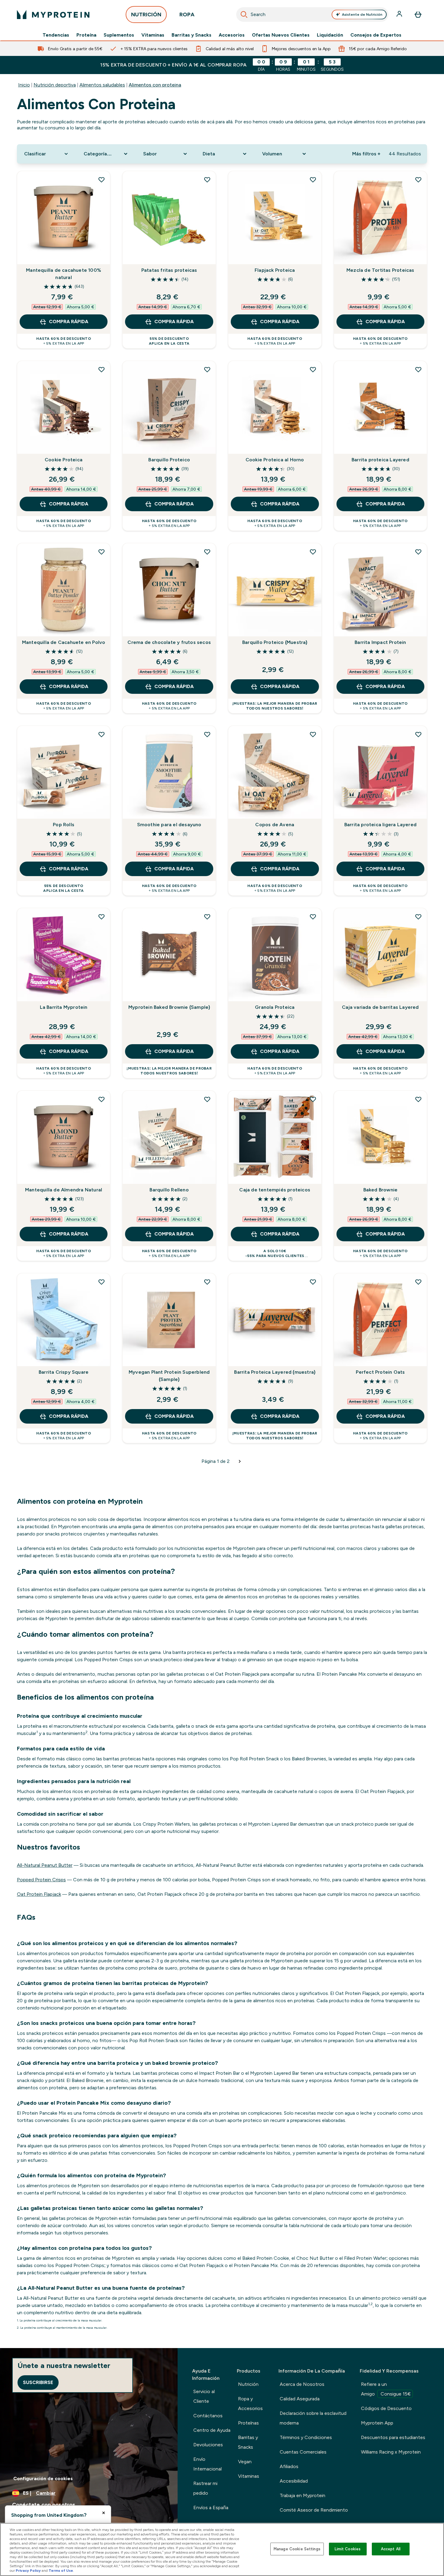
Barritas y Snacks (191, 35)
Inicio (24, 85)
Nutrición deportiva (55, 85)
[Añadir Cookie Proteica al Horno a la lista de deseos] (313, 369)
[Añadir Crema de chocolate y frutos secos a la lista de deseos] (207, 552)
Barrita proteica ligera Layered (380, 825)
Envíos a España (211, 2508)
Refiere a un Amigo (386, 2389)
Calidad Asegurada (300, 2399)
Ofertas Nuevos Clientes (281, 35)
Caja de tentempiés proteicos (275, 1190)
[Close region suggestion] (104, 2513)
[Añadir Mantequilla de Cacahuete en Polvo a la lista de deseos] (101, 552)
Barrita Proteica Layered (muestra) (275, 1372)
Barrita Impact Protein (380, 642)
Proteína (86, 35)
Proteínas (248, 2423)
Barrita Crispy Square (64, 1372)
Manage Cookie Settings (297, 2549)
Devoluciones (208, 2445)
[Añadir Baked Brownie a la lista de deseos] (418, 1099)
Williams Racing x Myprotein (391, 2452)
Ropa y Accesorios (250, 2404)
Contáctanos (208, 2416)
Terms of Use (61, 2571)
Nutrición (248, 2384)
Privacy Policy (28, 2571)
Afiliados (289, 2466)
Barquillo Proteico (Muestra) (275, 642)
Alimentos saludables (102, 85)
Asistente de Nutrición (362, 15)
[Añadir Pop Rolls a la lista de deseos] (101, 734)
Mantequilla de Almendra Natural (64, 1190)
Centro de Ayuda (212, 2430)
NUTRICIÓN (146, 15)
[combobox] (312, 15)
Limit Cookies (348, 2549)
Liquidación (330, 35)
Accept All (391, 2549)
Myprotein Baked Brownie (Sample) (169, 1007)
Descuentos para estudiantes (393, 2437)
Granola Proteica (275, 1007)
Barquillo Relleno (169, 1190)
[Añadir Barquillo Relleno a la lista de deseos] (207, 1099)
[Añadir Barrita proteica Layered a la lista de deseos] (418, 369)
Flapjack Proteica (275, 270)
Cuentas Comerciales (303, 2452)
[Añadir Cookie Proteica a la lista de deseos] (101, 369)
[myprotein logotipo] (53, 15)
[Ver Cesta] (418, 15)
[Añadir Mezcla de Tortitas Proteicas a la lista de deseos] (418, 180)
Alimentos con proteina (155, 85)
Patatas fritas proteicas (169, 270)
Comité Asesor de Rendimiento (314, 2510)
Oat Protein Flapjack (39, 1894)
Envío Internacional (208, 2464)
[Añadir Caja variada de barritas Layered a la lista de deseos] (418, 917)
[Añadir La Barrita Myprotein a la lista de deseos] (101, 917)
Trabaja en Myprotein (302, 2495)
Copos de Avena (275, 825)
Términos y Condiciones (306, 2437)
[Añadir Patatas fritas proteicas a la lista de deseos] (207, 180)
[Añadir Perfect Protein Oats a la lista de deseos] (418, 1282)
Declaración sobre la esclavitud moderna (313, 2418)
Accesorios (232, 35)
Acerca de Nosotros (302, 2384)
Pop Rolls (64, 825)
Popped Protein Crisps (41, 1880)
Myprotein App (377, 2423)
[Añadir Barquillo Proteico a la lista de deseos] (207, 369)
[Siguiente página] (240, 1461)
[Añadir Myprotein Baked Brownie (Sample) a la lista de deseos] (207, 917)
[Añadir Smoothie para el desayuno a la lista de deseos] (207, 734)
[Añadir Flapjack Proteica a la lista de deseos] (313, 180)
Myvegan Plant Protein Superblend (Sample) (169, 1376)
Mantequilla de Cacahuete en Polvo (64, 642)
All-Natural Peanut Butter (45, 1865)
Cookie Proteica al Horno (275, 460)
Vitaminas (153, 35)
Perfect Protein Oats (380, 1372)
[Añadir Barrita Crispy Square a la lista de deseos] (101, 1282)
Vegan (245, 2462)
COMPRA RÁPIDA (69, 322)
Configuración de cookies (43, 2479)
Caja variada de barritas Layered (380, 1007)
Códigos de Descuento (386, 2408)
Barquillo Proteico (169, 460)
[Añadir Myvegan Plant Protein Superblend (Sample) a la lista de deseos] (207, 1282)
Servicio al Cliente (204, 2396)
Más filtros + (366, 154)
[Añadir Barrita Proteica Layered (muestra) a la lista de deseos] (313, 1282)
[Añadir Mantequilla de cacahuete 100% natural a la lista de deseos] (101, 180)
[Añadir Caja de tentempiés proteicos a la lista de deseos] (313, 1099)
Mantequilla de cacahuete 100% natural (64, 274)
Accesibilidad (294, 2481)
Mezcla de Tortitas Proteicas (380, 270)
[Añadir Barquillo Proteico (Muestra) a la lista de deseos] (313, 552)
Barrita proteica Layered (380, 460)
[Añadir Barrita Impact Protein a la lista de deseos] (418, 552)
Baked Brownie (381, 1190)
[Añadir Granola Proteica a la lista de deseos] (313, 917)
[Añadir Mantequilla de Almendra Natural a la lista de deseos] (101, 1099)
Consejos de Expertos (376, 35)
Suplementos (119, 35)
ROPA (187, 15)
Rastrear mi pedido (205, 2488)
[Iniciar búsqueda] (244, 15)
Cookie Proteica (64, 460)
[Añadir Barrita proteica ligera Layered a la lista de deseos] (418, 734)
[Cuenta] (400, 15)
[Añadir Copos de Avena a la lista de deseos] (313, 734)
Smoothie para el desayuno (169, 825)
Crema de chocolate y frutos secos (169, 642)
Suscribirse (38, 2382)
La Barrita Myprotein (64, 1007)
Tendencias (56, 35)
